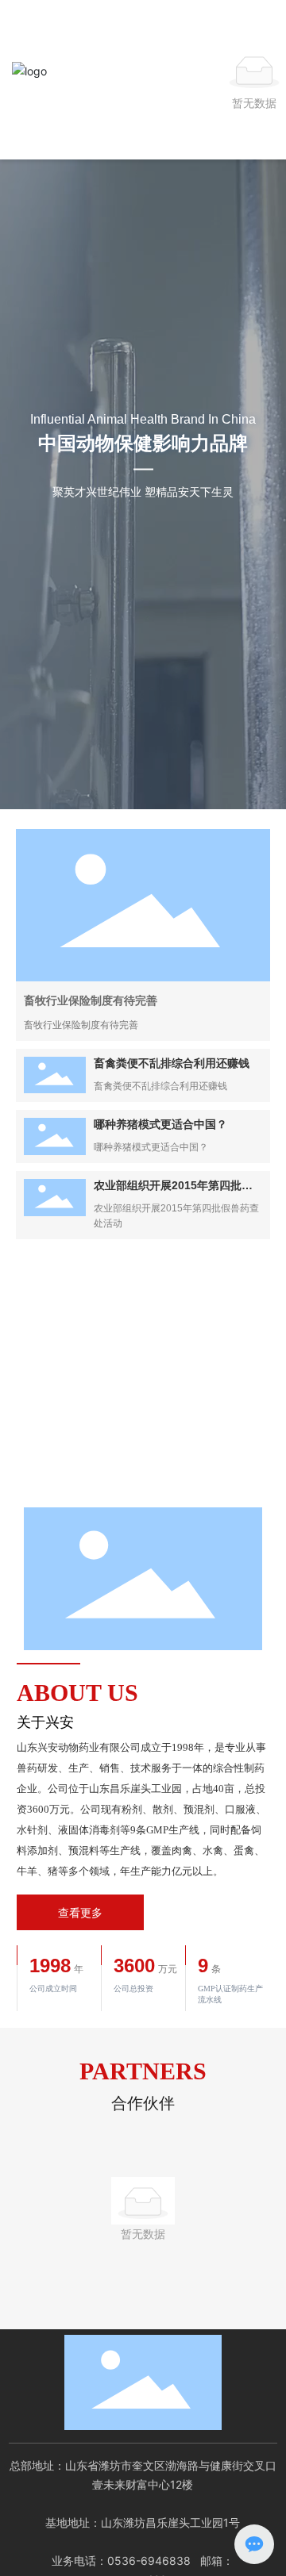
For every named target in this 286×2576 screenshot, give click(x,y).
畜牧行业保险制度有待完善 (91, 1000)
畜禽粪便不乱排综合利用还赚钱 (172, 1063)
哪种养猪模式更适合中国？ (160, 1124)
